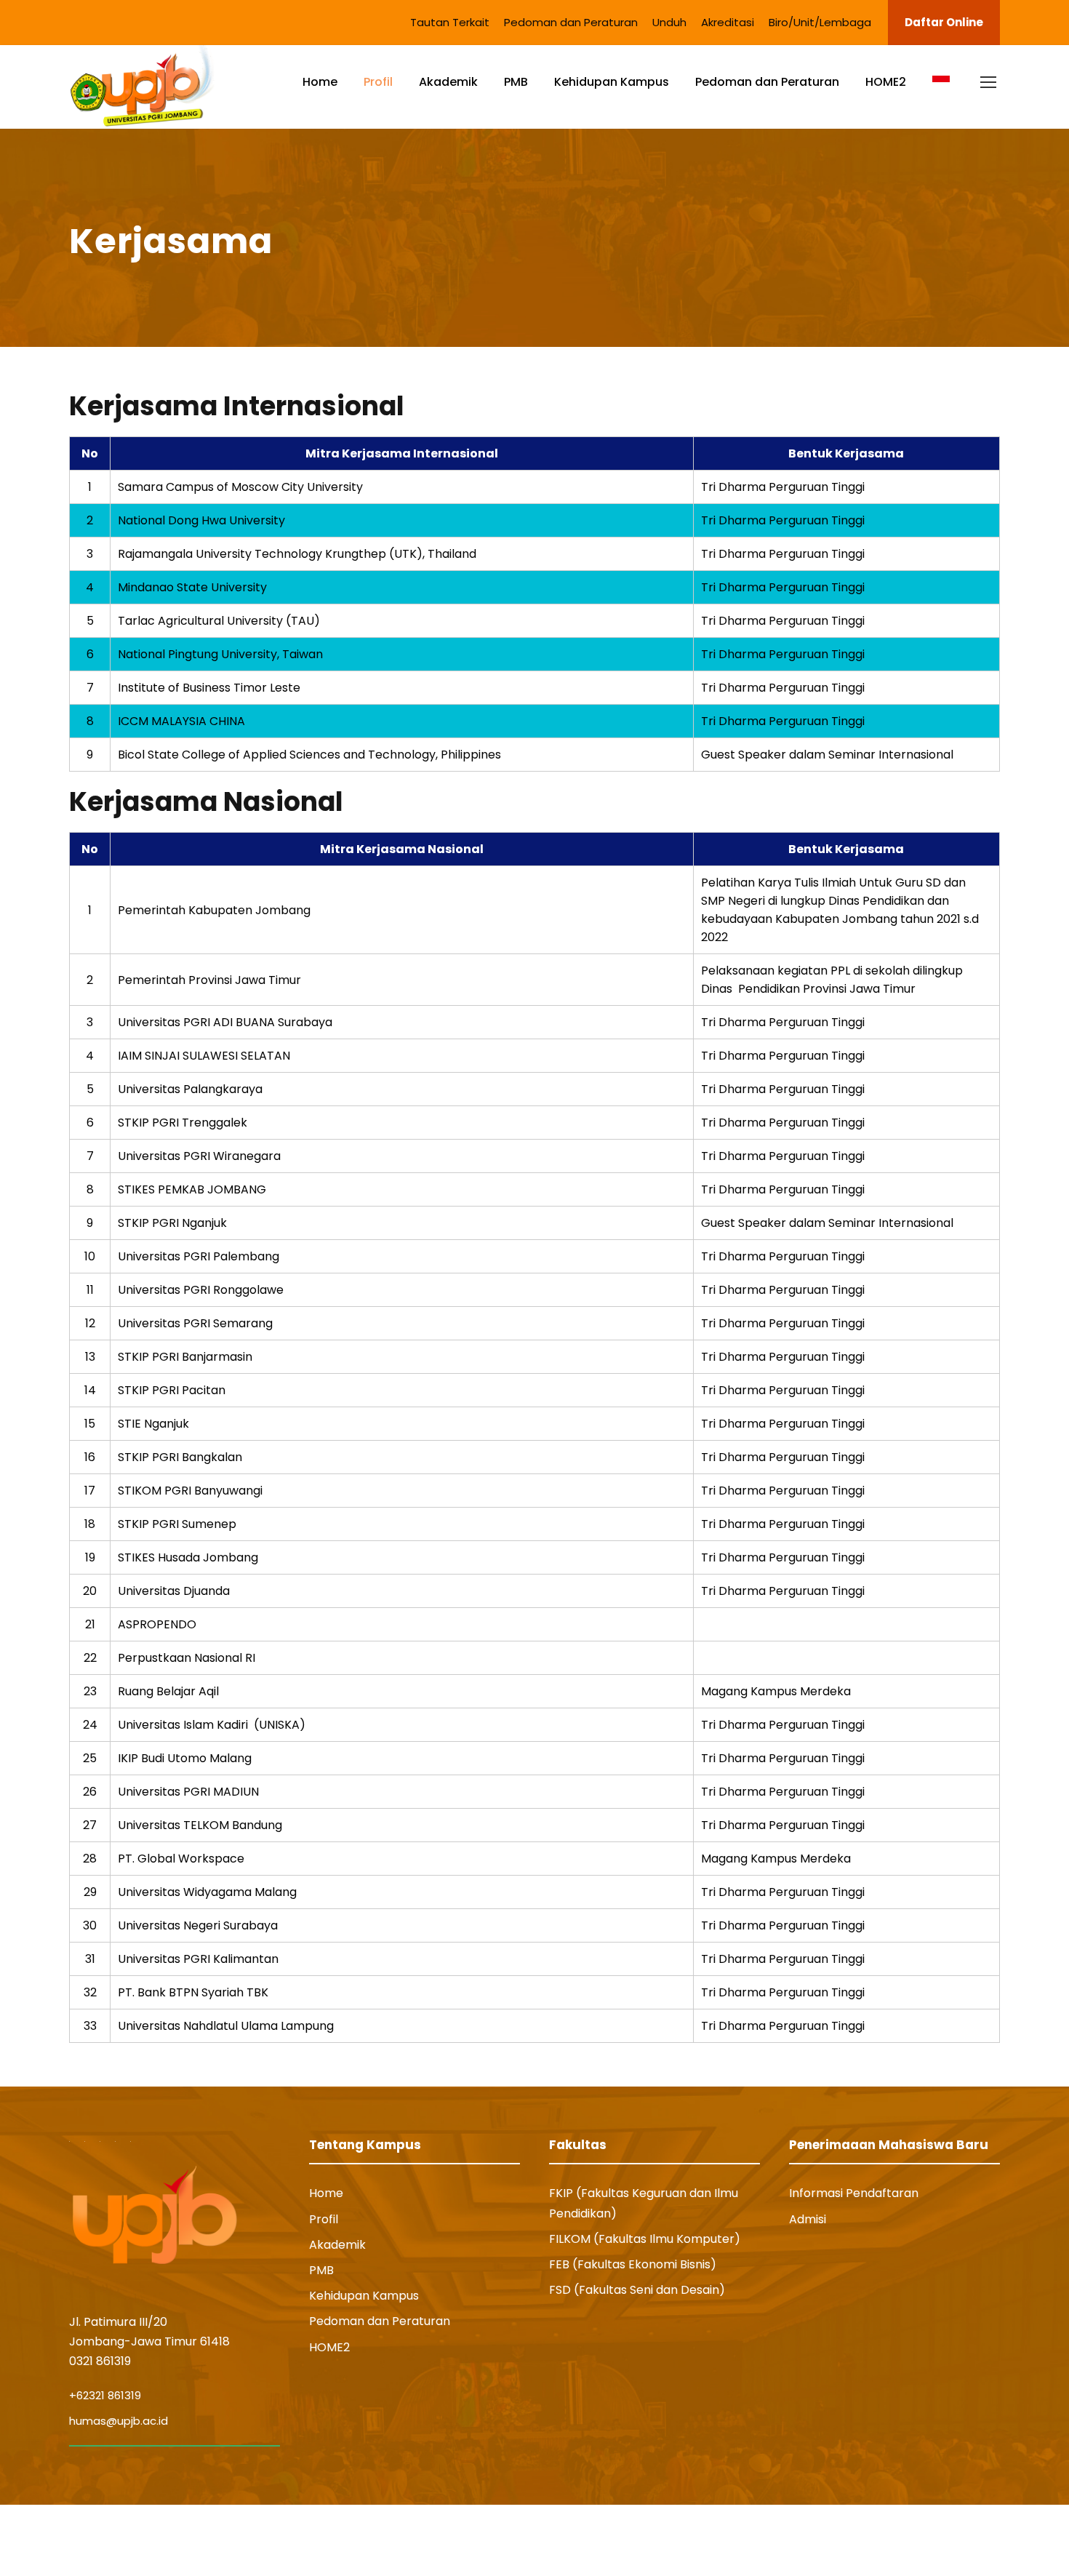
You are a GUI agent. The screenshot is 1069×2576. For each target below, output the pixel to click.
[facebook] (858, 2540)
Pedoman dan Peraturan (571, 22)
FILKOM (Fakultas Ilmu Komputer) (645, 2239)
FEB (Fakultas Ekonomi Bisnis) (633, 2264)
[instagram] (994, 2540)
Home (320, 82)
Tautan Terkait (450, 22)
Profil (378, 82)
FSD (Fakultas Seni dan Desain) (637, 2290)
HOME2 (886, 82)
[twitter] (967, 2540)
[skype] (940, 2540)
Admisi (808, 2219)
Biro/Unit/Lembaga (820, 22)
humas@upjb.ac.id (119, 2421)
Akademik (448, 82)
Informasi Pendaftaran (854, 2193)
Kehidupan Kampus (612, 82)
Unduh (669, 22)
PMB (516, 82)
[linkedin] (914, 2540)
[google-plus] (885, 2540)
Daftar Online (944, 22)
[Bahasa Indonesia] (941, 94)
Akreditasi (728, 22)
